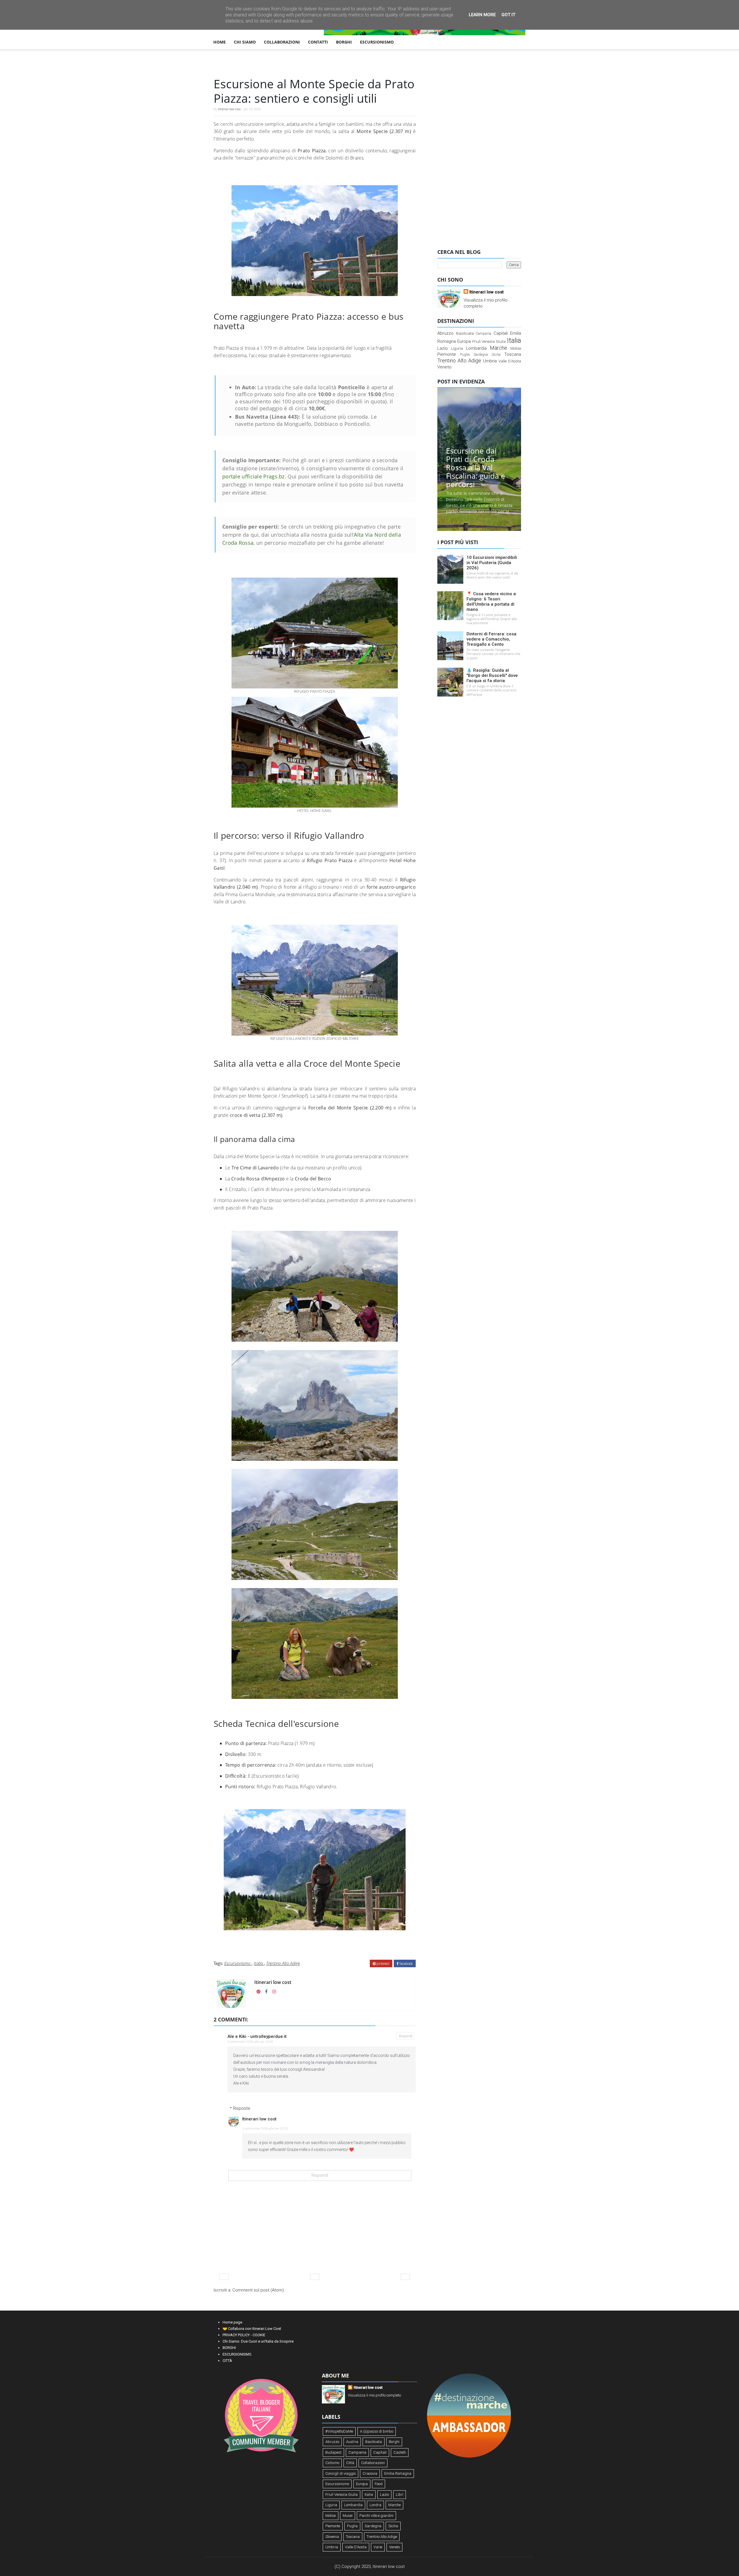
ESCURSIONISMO (377, 42)
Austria (352, 2442)
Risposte (242, 2108)
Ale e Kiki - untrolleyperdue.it (257, 2036)
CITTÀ (227, 2361)
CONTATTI (318, 42)
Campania (484, 334)
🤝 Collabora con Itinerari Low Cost (252, 2329)
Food (379, 2484)
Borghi (394, 2442)
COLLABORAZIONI (282, 42)
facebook (406, 1964)
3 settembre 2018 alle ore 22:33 (265, 2129)
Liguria (457, 348)
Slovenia (332, 2537)
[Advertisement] (479, 154)
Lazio (443, 348)
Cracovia (370, 2473)
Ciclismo (332, 2463)
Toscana (513, 354)
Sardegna (481, 355)
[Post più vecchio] (405, 2277)
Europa (464, 341)
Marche (499, 348)
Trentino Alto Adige (283, 1963)
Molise (516, 348)
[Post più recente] (224, 2277)
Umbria (490, 361)
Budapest (333, 2452)
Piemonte (447, 354)
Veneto (444, 367)
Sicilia (496, 355)
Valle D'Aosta (510, 361)
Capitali (501, 333)
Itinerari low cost (229, 109)
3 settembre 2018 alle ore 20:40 (250, 2042)
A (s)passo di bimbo (377, 2431)
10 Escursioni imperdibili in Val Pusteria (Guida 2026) (492, 563)
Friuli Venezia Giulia (489, 341)
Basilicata (465, 333)
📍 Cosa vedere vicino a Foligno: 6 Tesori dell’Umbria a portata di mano (491, 602)
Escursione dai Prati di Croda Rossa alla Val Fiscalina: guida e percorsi (476, 467)
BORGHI (344, 42)
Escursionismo (238, 1963)
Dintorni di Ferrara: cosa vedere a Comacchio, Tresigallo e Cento (491, 639)
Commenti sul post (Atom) (258, 2290)
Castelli (400, 2452)
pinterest (382, 1964)
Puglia (465, 355)
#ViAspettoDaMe (339, 2431)
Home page (232, 2322)
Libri (400, 2494)
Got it (508, 15)
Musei (348, 2516)
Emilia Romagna (398, 2473)
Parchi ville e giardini (376, 2516)
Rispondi (406, 2036)
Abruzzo (445, 333)
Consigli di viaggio (340, 2473)
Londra (375, 2505)
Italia (259, 1963)
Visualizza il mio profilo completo (374, 2395)
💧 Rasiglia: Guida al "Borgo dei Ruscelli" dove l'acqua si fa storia (492, 675)
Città (350, 2463)
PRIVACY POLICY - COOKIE (244, 2335)
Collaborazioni (373, 2463)
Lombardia (476, 348)
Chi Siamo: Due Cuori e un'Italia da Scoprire (258, 2341)
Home (220, 42)
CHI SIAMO (245, 42)
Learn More (482, 15)
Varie (378, 2547)
